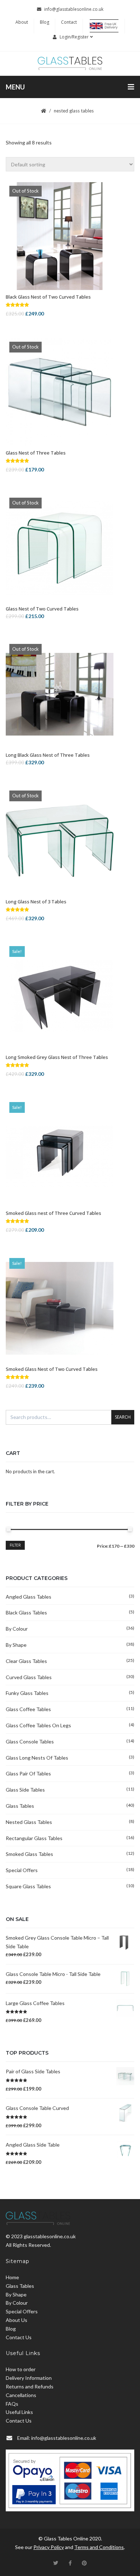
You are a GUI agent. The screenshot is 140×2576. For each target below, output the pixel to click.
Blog (45, 22)
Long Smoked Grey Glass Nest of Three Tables (57, 1057)
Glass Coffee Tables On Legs (38, 1725)
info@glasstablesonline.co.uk (74, 9)
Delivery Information (29, 2378)
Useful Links (19, 2412)
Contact (69, 22)
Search (123, 1417)
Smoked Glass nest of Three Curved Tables (53, 1213)
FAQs (12, 2404)
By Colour (17, 1629)
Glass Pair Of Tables (28, 1773)
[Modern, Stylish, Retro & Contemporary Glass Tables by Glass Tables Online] (70, 63)
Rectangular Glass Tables (34, 1838)
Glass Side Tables (25, 1790)
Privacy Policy (49, 2547)
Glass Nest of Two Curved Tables (42, 609)
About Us (17, 2320)
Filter (15, 1545)
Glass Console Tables (30, 1741)
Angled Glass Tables (29, 1597)
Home (12, 2277)
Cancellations (21, 2395)
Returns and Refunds (30, 2386)
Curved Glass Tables (29, 1677)
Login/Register (74, 37)
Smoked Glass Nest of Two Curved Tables (52, 1369)
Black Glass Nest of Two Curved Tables (48, 297)
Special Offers (22, 1870)
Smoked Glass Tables (29, 1854)
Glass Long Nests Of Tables (37, 1758)
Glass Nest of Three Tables (36, 453)
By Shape (16, 1645)
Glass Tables (20, 1806)
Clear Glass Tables (26, 1661)
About (22, 22)
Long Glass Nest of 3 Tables (36, 902)
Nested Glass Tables (29, 1822)
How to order (21, 2369)
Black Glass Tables (26, 1612)
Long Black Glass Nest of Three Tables (48, 755)
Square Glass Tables (28, 1886)
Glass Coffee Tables (28, 1709)
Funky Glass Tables (27, 1693)
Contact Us (19, 2337)
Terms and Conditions (99, 2547)
